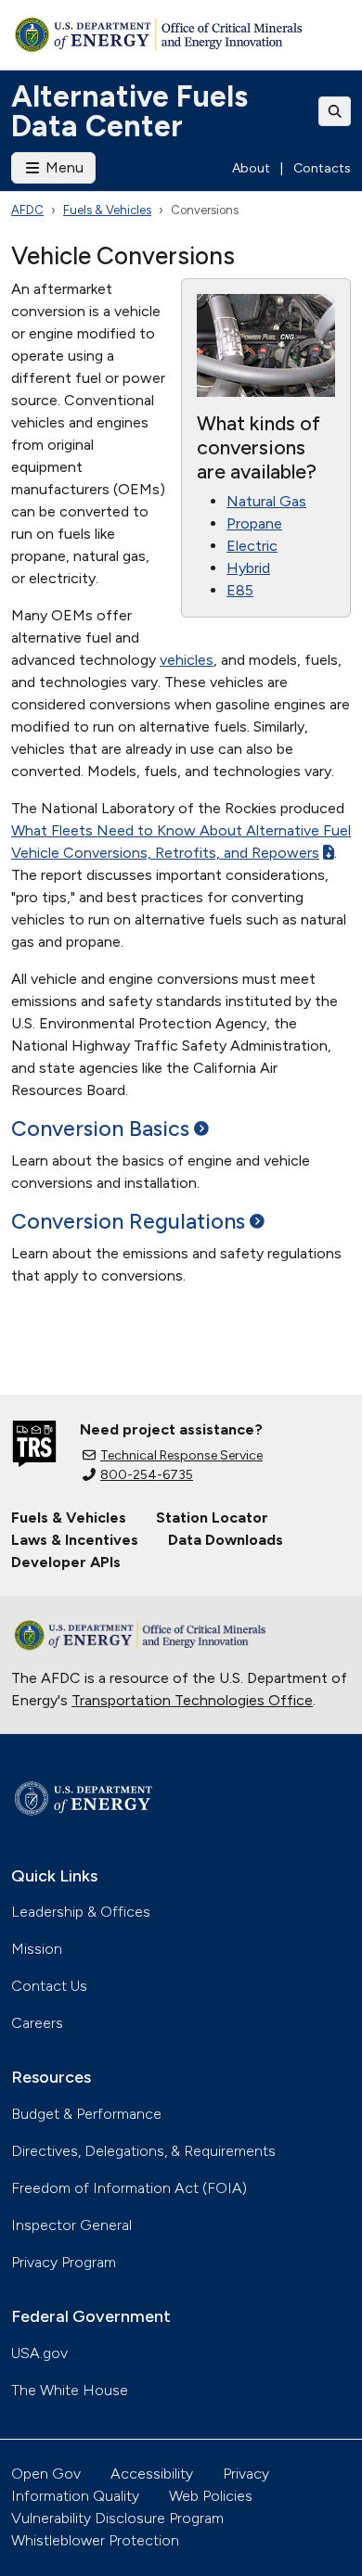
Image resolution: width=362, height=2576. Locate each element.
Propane (254, 523)
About (251, 168)
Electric (252, 546)
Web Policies (211, 2496)
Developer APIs (66, 1562)
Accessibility (152, 2474)
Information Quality (75, 2496)
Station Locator (212, 1518)
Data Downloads (226, 1540)
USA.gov (39, 2353)
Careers (37, 2023)
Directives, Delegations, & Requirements (143, 2151)
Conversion (100, 1129)
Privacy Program (64, 2262)
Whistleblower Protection (95, 2540)
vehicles (187, 660)
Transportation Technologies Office (192, 1700)
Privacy (246, 2474)
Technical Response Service (181, 1455)
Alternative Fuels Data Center (129, 111)
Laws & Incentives (75, 1540)
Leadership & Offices (81, 1912)
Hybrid (248, 568)
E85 (240, 590)
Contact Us (49, 1986)
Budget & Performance (86, 2114)
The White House (70, 2390)
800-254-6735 (147, 1475)
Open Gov (46, 2474)
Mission (37, 1949)
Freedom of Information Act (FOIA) (129, 2188)
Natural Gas (266, 501)
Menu (63, 167)
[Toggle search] (335, 111)
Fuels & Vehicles (107, 210)
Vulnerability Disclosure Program (117, 2518)
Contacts (322, 168)
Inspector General (71, 2225)
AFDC (27, 210)
